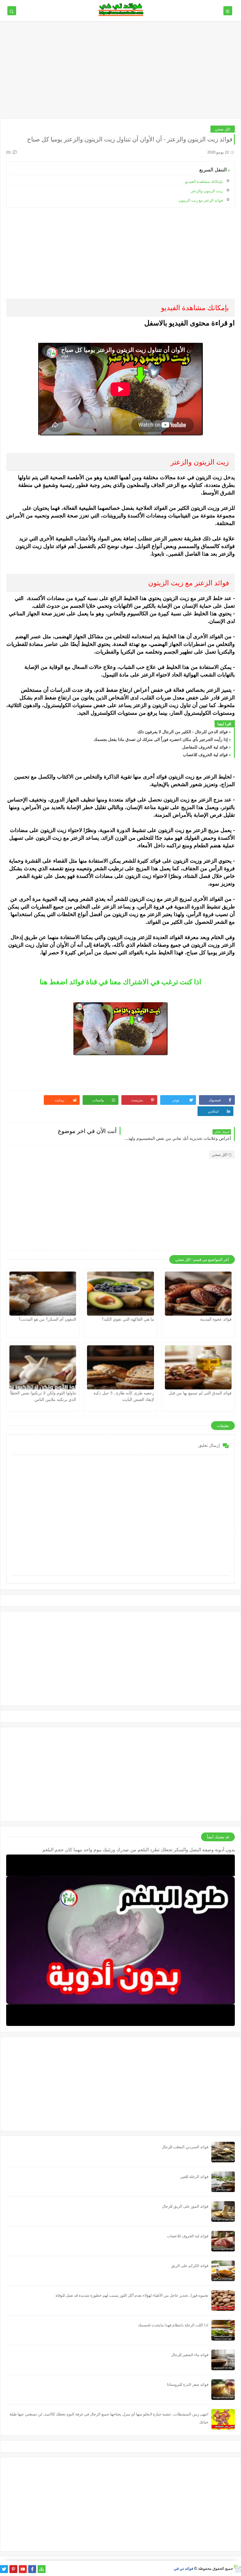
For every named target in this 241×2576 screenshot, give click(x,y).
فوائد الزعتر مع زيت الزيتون (201, 200)
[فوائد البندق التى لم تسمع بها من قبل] (198, 1367)
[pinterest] (13, 2569)
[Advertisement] (120, 73)
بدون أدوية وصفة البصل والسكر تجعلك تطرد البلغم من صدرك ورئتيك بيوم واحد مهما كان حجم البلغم (139, 1850)
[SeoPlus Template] (237, 2569)
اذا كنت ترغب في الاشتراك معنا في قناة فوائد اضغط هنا (120, 982)
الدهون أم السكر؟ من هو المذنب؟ (47, 1319)
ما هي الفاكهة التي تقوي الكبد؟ (128, 1319)
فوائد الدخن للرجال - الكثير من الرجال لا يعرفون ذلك (183, 732)
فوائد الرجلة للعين (194, 2176)
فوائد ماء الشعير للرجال (190, 2355)
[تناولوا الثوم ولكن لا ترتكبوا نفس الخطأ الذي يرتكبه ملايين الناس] (43, 1367)
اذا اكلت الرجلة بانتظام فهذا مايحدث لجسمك (173, 2325)
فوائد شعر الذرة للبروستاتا (188, 2384)
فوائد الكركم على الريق (190, 2266)
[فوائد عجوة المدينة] (198, 1294)
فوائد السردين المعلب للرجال (185, 2147)
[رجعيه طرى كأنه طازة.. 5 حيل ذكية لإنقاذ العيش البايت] (120, 1367)
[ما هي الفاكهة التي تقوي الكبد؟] (120, 1294)
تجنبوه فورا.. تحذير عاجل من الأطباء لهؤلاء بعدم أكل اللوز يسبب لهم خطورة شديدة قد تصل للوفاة (132, 2295)
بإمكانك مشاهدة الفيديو (204, 181)
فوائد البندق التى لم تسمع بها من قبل (200, 1393)
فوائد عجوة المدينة (216, 1319)
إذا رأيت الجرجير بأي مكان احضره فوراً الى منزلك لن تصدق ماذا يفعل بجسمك (161, 739)
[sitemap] (42, 2569)
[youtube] (23, 2569)
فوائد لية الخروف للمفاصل (205, 747)
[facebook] (32, 2569)
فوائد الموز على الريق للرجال (185, 2206)
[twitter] (4, 2569)
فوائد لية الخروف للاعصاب (205, 755)
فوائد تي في (183, 2568)
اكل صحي (223, 129)
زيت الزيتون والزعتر (207, 191)
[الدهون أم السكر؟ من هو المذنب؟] (43, 1294)
